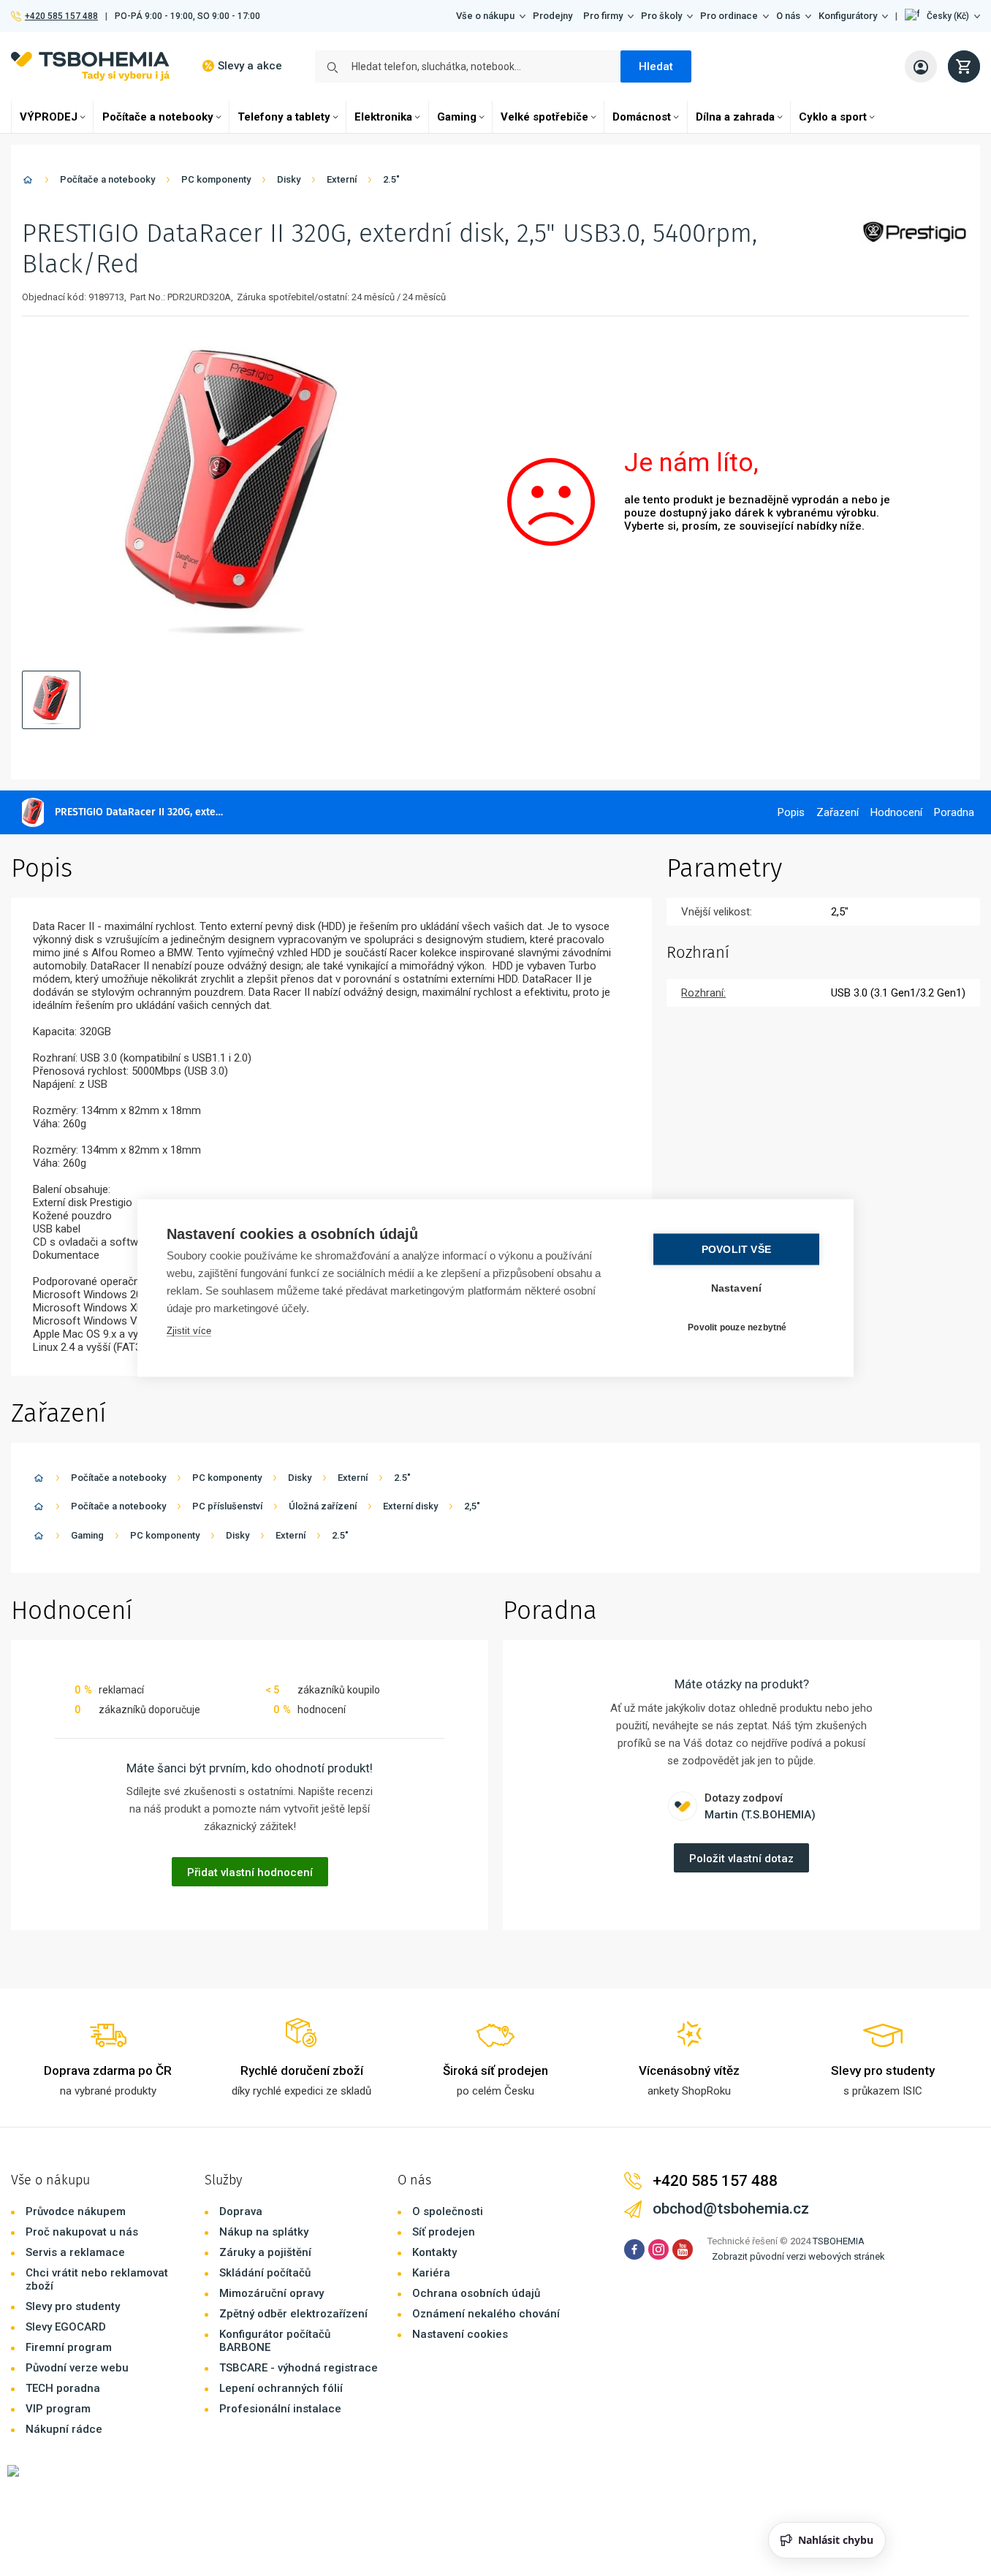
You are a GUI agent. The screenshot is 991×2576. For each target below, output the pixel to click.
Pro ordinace (729, 16)
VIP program (58, 2409)
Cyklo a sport (833, 117)
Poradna (954, 812)
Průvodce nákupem (76, 2211)
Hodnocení (896, 812)
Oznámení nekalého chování (486, 2314)
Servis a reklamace (75, 2252)
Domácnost (642, 117)
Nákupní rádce (64, 2429)
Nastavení (737, 1288)
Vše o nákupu (485, 16)
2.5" (391, 179)
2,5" (472, 1506)
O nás (788, 16)
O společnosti (448, 2211)
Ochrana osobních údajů (476, 2293)
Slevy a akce (250, 66)
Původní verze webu (77, 2368)
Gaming (457, 117)
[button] (942, 16)
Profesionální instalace (280, 2409)
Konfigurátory (848, 16)
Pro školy (661, 16)
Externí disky (410, 1506)
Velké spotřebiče (544, 117)
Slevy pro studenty (73, 2306)
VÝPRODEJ (49, 117)
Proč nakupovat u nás (82, 2232)
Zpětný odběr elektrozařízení (293, 2314)
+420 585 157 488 (61, 16)
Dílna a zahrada (735, 117)
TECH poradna (63, 2388)
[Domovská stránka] (28, 182)
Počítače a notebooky (158, 117)
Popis (791, 812)
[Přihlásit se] (921, 66)
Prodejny (553, 16)
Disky (289, 179)
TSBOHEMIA (839, 2241)
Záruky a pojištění (265, 2252)
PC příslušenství (227, 1506)
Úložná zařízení (323, 1506)
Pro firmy (603, 16)
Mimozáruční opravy (272, 2293)
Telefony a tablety (284, 117)
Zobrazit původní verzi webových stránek (798, 2256)
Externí (342, 179)
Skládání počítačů (265, 2273)
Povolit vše (736, 1250)
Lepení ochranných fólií (281, 2388)
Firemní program (69, 2347)
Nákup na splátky (264, 2232)
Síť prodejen (444, 2232)
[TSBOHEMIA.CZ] (90, 66)
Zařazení (838, 812)
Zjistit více (189, 1331)
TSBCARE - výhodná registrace (299, 2368)
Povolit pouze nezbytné (737, 1327)
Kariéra (431, 2273)
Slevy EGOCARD (66, 2327)
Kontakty (434, 2252)
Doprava (241, 2211)
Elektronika (383, 117)
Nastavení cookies (460, 2334)
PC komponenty (216, 179)
